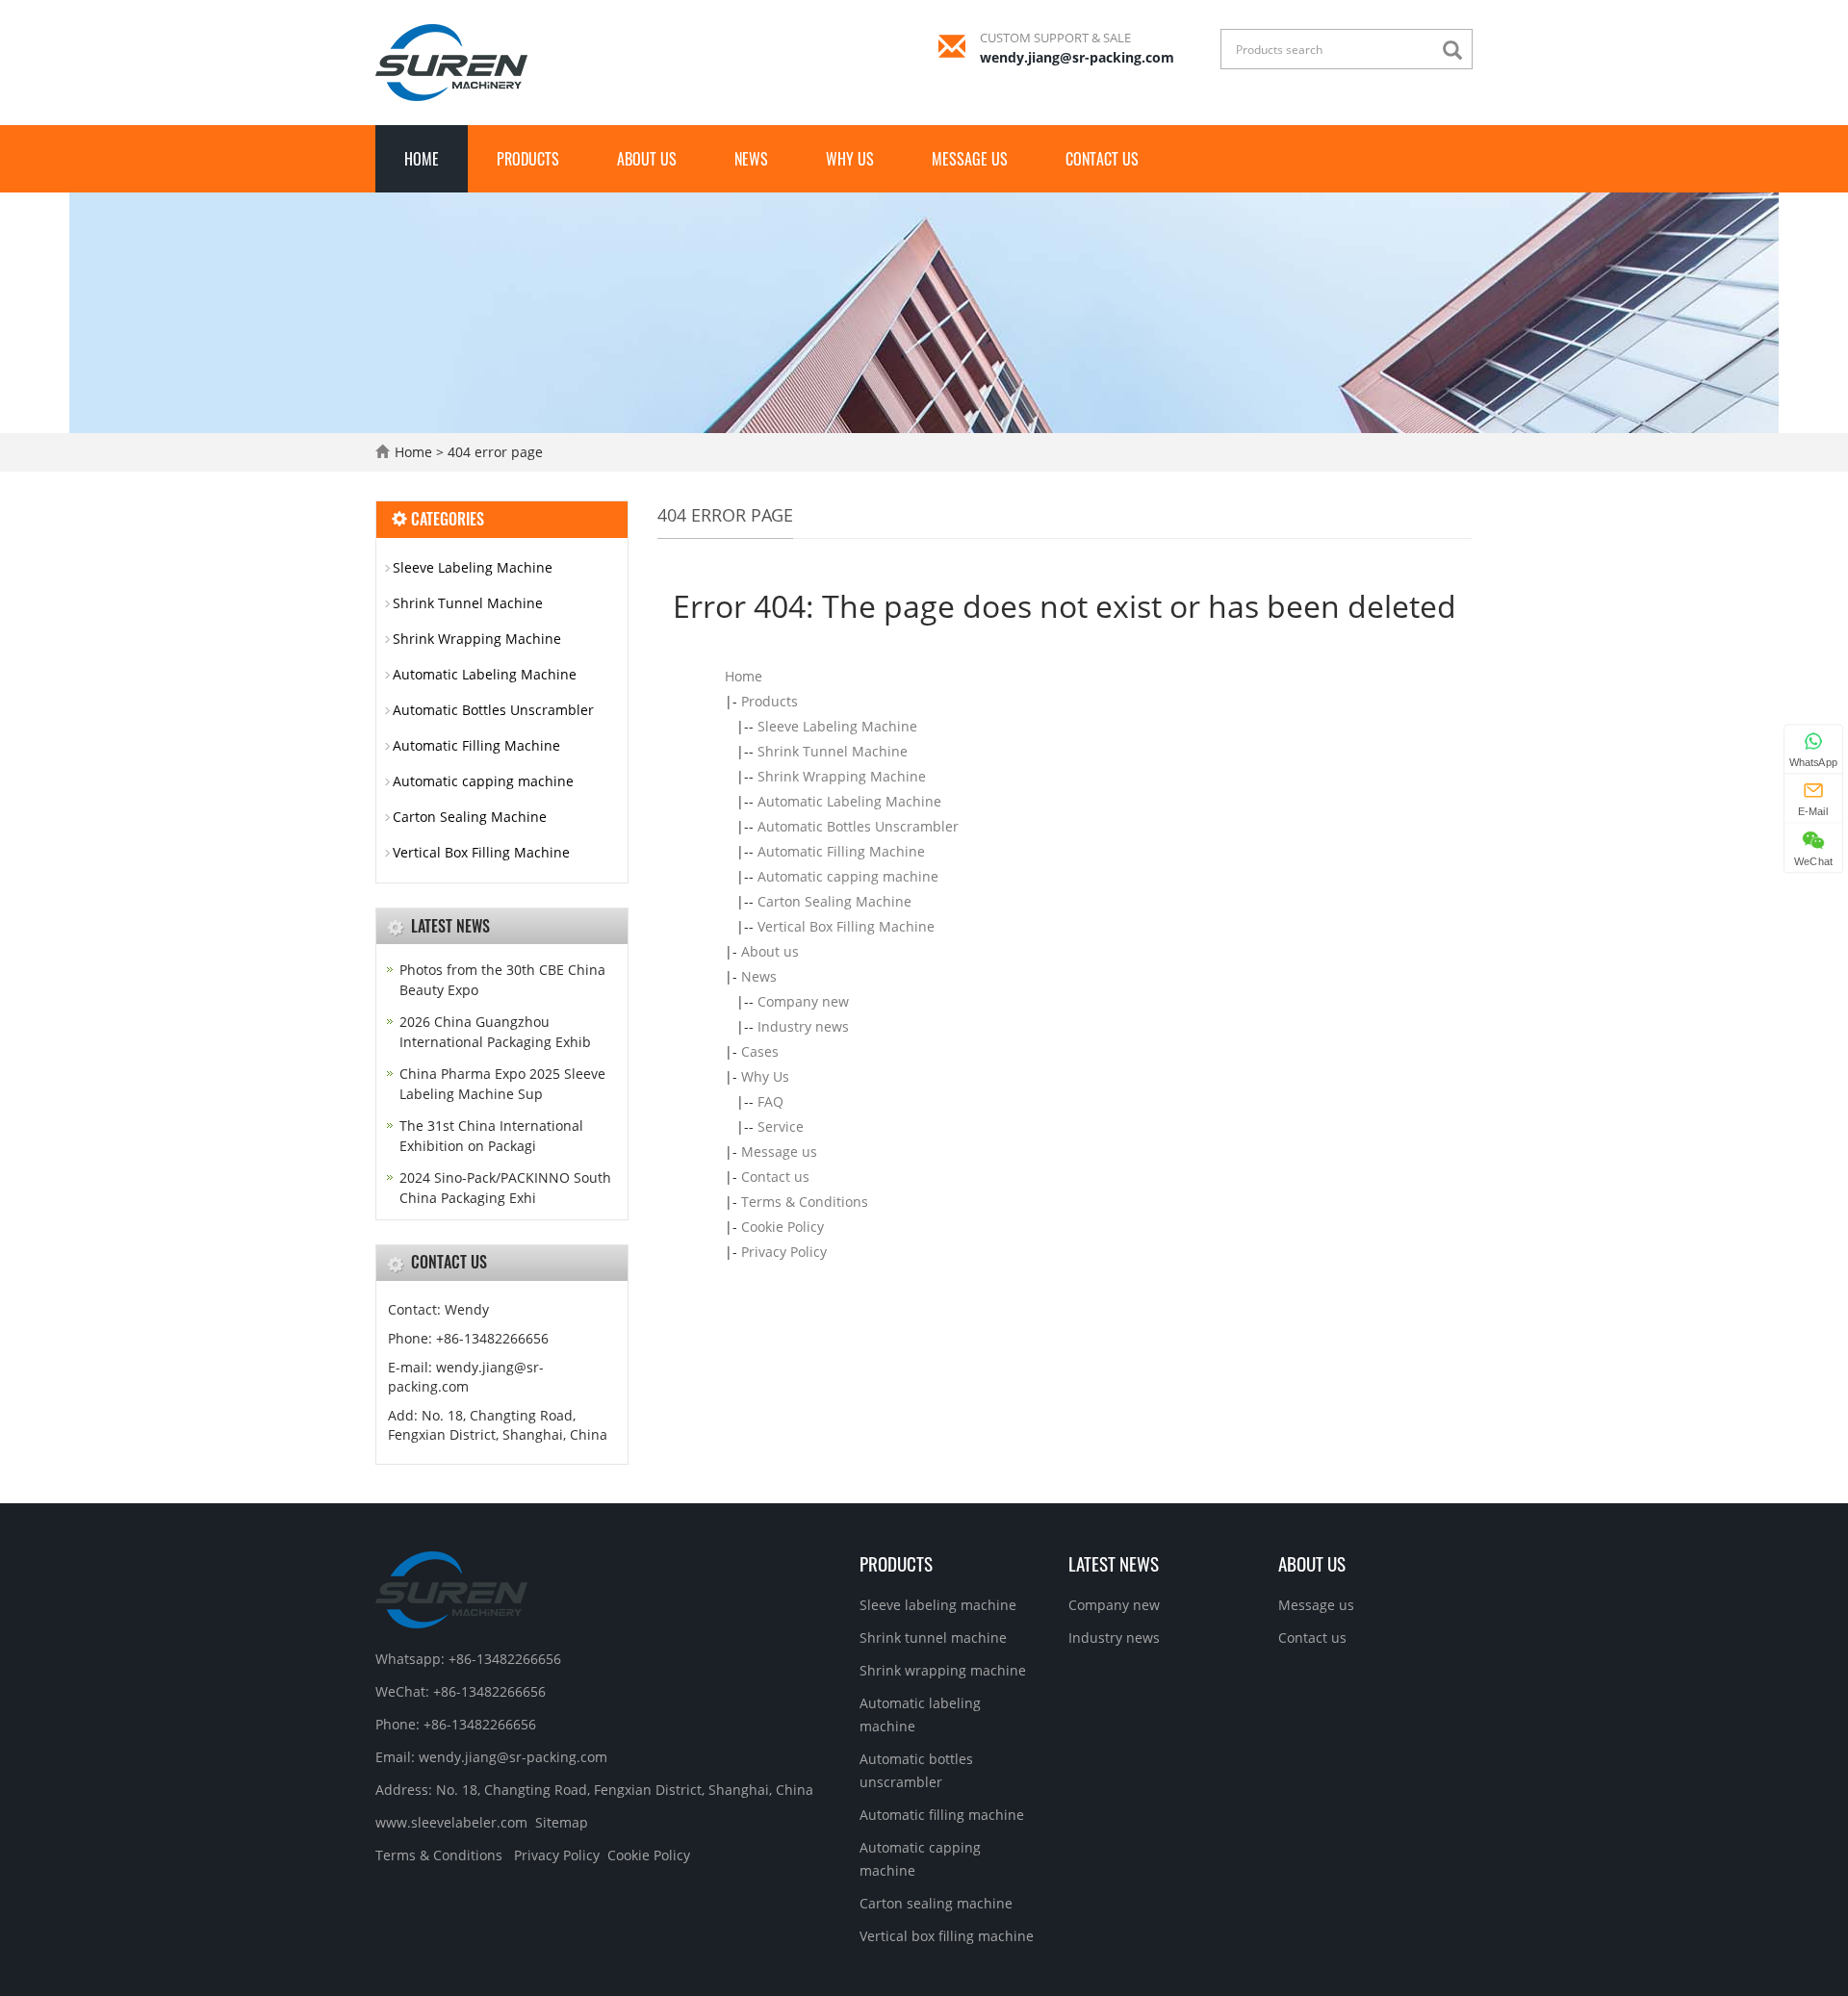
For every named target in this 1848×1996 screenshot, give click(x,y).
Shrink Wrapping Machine (842, 776)
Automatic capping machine (848, 876)
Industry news (803, 1026)
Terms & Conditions (805, 1202)
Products (528, 159)
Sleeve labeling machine (938, 1605)
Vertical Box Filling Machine (846, 926)
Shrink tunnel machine (933, 1638)
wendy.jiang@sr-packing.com (1077, 57)
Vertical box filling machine (947, 1936)
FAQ (770, 1101)
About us (647, 159)
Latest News (1114, 1563)
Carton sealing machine (936, 1903)
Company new (803, 1001)
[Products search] (1457, 51)
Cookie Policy (783, 1227)
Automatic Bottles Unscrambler (858, 826)
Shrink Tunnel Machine (833, 751)
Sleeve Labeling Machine (837, 726)
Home (422, 159)
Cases (760, 1051)
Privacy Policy (784, 1252)
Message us (970, 159)
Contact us (1102, 159)
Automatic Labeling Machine (849, 801)
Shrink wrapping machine (943, 1670)
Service (781, 1126)
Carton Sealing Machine (834, 901)
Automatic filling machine (942, 1815)
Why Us (850, 159)
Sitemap (562, 1822)
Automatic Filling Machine (841, 851)
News (751, 159)
